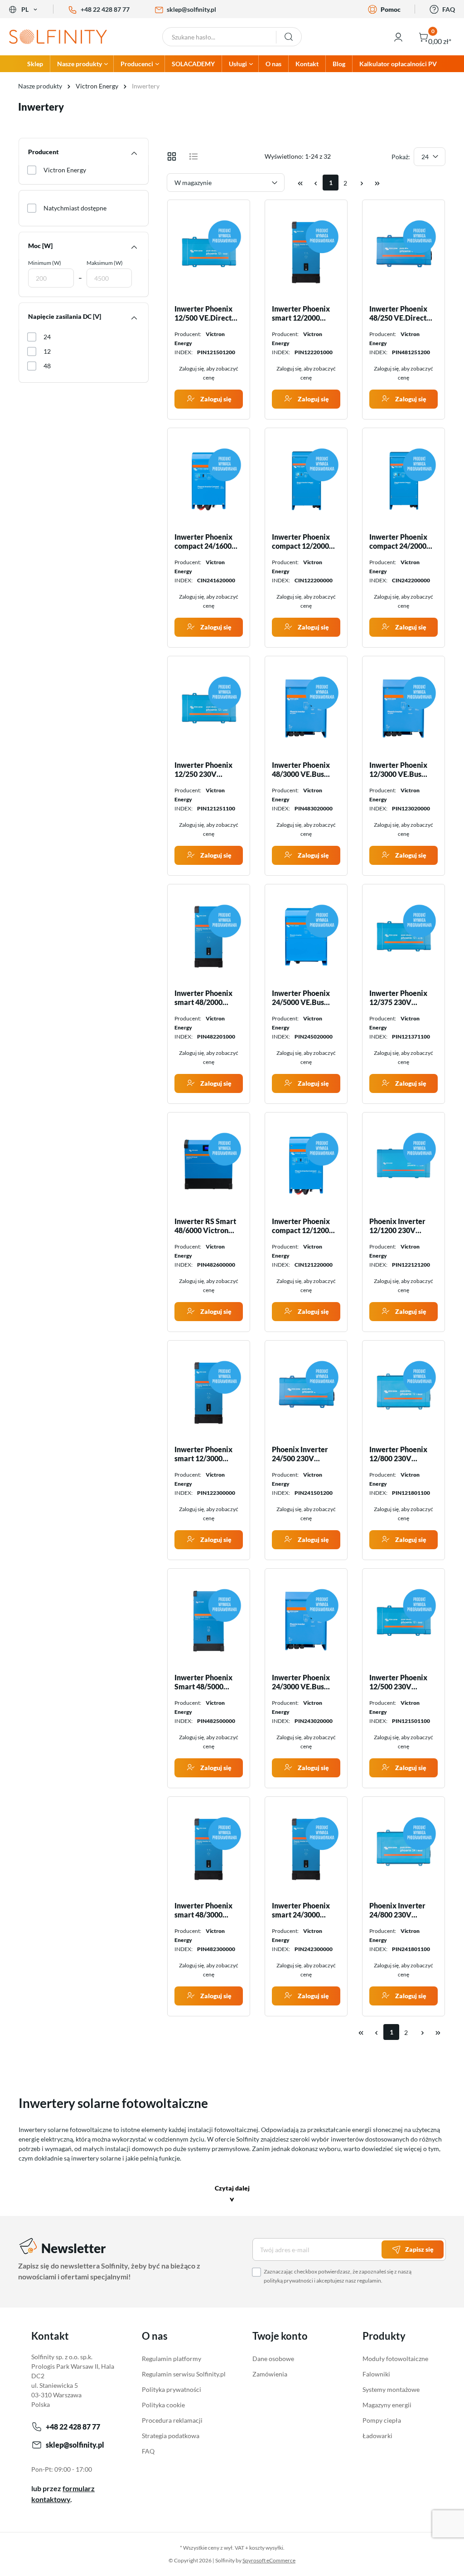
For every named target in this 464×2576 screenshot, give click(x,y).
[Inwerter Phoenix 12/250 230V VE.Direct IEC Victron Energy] (209, 708)
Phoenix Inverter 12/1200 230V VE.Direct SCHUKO (402, 1226)
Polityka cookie (163, 2405)
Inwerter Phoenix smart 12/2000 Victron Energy (301, 313)
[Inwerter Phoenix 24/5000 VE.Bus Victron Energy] (306, 937)
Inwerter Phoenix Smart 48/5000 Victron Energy (203, 1682)
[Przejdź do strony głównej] (58, 37)
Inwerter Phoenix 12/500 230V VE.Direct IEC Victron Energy (398, 1682)
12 (47, 351)
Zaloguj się (215, 399)
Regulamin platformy (172, 2359)
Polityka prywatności (172, 2389)
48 (47, 366)
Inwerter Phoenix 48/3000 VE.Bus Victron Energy (301, 770)
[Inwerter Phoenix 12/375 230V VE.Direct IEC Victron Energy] (404, 937)
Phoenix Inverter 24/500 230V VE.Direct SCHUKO (304, 1454)
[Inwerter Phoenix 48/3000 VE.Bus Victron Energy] (306, 708)
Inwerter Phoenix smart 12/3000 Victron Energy (203, 1454)
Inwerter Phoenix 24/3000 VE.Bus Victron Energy (301, 1682)
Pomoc (391, 9)
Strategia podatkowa (171, 2436)
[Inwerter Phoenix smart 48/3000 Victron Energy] (209, 1849)
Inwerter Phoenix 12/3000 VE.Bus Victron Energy (398, 770)
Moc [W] (40, 246)
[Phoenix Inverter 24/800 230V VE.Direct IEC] (404, 1849)
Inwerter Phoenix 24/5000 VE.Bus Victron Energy (301, 998)
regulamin (369, 2281)
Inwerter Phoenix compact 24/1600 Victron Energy (203, 542)
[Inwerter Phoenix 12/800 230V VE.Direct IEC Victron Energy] (404, 1393)
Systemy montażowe (391, 2389)
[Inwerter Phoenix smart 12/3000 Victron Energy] (209, 1393)
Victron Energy (65, 170)
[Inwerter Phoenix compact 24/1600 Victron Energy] (209, 480)
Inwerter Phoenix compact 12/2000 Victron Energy (301, 542)
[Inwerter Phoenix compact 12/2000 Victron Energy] (306, 480)
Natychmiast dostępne (75, 208)
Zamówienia (270, 2374)
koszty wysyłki (266, 2548)
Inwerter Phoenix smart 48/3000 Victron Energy (203, 1910)
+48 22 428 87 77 (105, 9)
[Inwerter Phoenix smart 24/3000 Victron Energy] (306, 1849)
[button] (232, 2195)
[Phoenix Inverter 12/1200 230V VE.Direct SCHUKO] (404, 1165)
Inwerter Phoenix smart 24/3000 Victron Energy (301, 1910)
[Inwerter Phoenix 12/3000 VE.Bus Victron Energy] (404, 708)
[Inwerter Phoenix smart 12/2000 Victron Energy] (306, 252)
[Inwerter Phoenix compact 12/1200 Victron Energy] (306, 1165)
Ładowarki (377, 2436)
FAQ (449, 9)
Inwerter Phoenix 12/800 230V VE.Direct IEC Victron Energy (398, 1454)
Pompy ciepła (382, 2420)
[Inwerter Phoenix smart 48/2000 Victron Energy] (209, 937)
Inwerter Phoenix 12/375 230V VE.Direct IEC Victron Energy (398, 998)
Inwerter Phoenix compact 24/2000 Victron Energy (398, 542)
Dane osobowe (273, 2359)
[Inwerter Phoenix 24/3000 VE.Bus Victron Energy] (306, 1621)
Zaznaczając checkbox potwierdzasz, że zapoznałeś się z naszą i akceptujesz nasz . (338, 2276)
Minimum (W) (45, 263)
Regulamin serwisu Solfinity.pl (184, 2374)
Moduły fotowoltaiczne (395, 2359)
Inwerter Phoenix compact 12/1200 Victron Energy (301, 1226)
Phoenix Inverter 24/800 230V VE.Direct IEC (397, 1910)
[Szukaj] (289, 37)
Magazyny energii (387, 2405)
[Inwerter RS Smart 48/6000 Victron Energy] (209, 1165)
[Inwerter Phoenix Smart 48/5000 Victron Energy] (209, 1621)
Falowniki (376, 2374)
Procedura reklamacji (172, 2420)
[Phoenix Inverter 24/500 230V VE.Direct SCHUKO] (306, 1393)
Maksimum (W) (105, 263)
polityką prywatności (288, 2281)
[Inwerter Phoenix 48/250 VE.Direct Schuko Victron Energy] (404, 252)
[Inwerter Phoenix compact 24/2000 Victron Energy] (404, 480)
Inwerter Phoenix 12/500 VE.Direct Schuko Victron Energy (203, 313)
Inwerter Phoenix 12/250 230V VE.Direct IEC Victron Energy (203, 770)
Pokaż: (401, 157)
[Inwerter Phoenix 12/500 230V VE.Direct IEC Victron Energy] (404, 1621)
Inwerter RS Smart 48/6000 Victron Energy (205, 1226)
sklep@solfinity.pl (191, 9)
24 (47, 337)
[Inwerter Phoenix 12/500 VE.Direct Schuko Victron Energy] (209, 252)
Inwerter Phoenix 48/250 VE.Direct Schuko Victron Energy (398, 313)
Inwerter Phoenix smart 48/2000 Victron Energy (203, 998)
